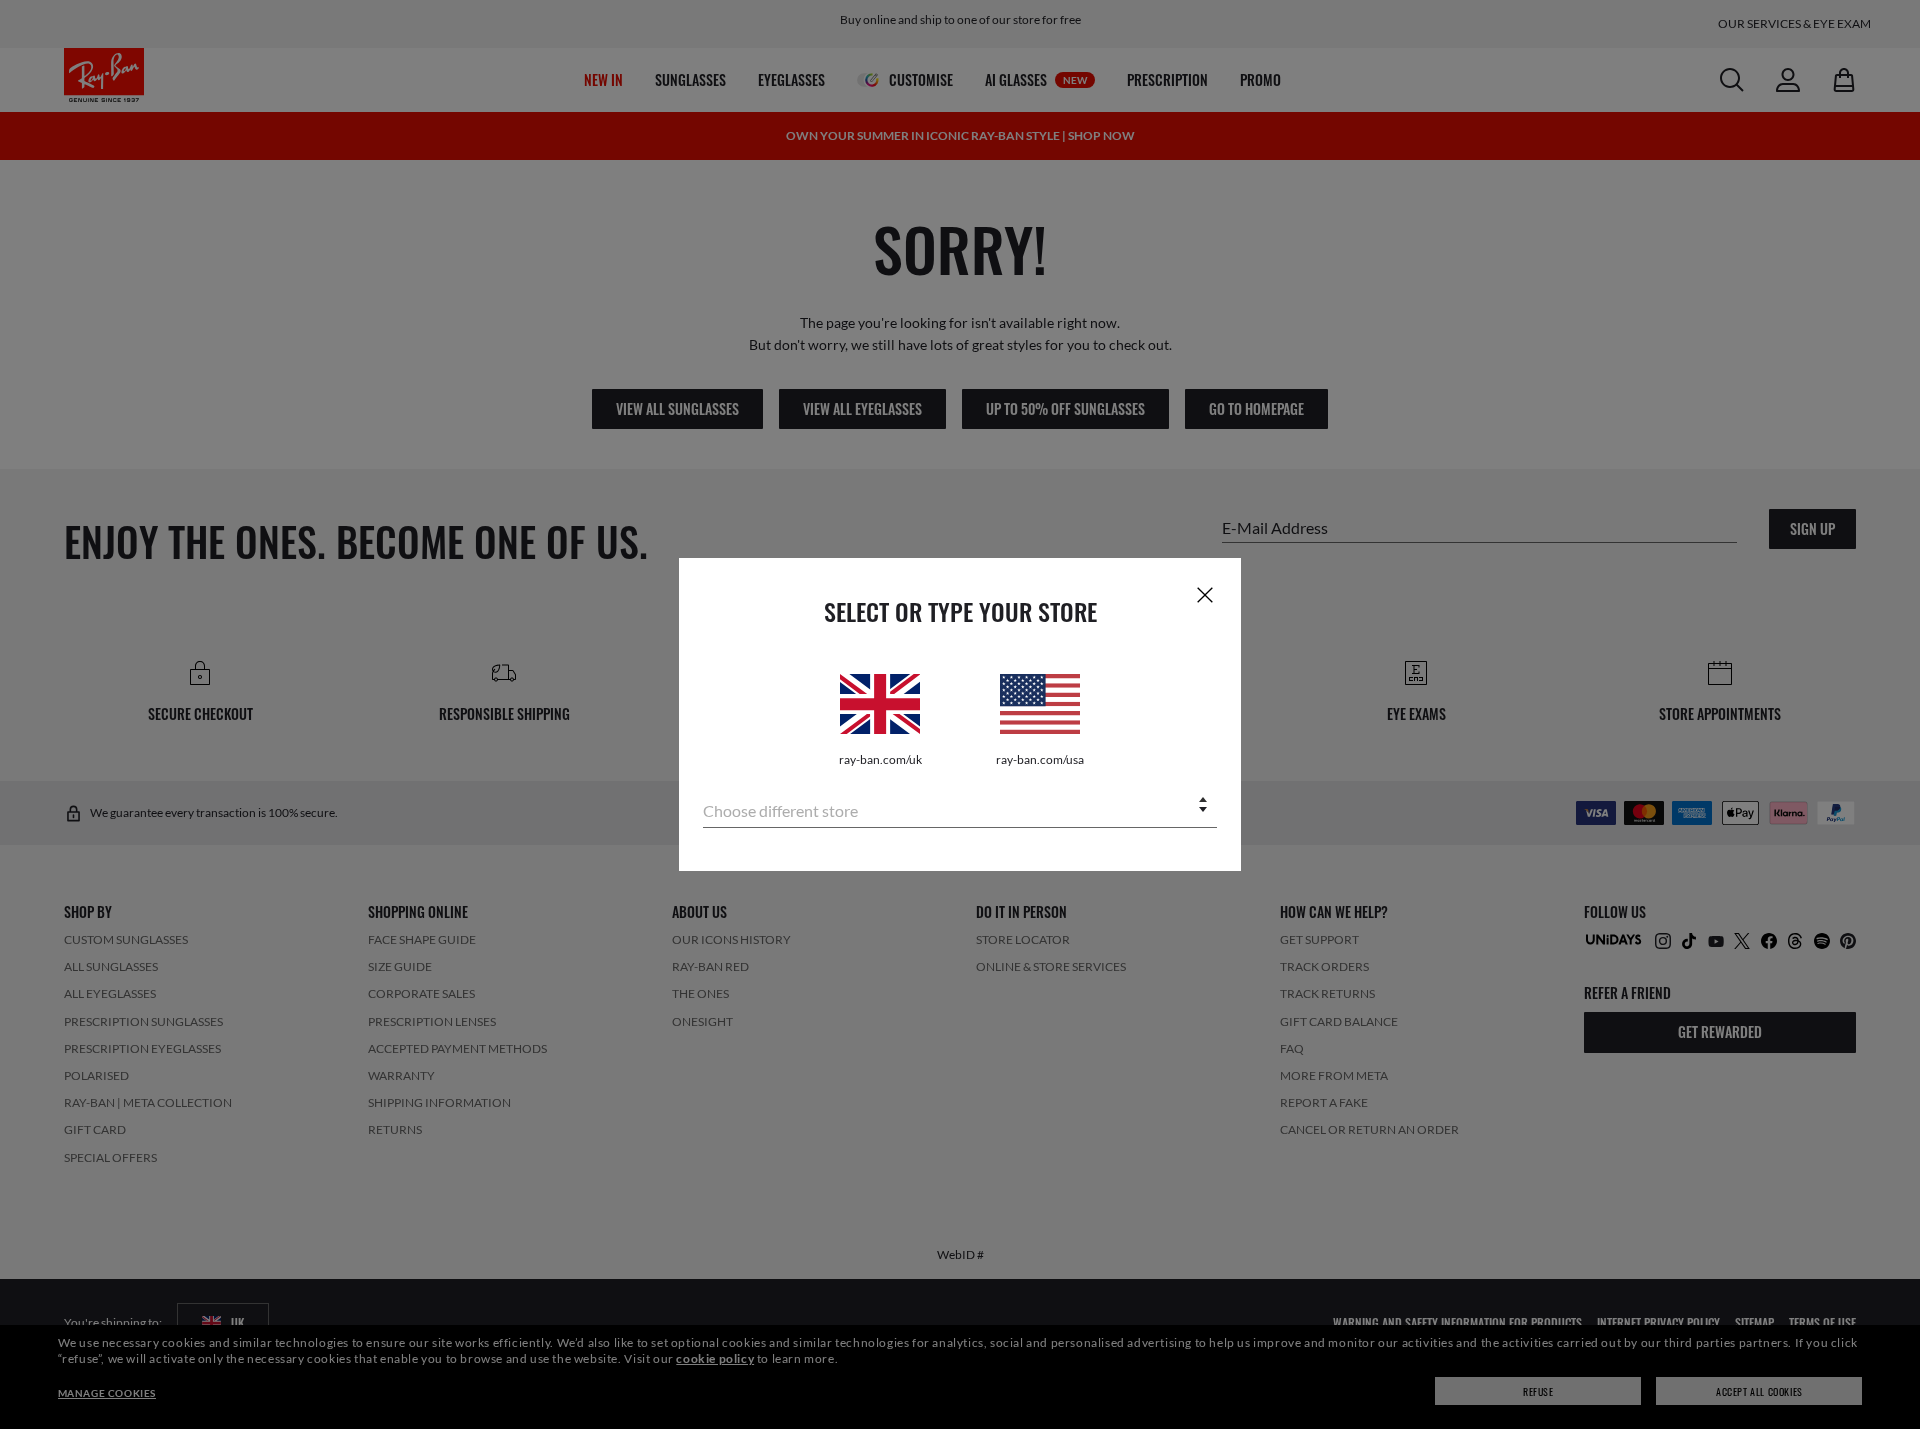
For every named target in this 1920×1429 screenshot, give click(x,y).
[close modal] (1205, 594)
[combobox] (960, 806)
